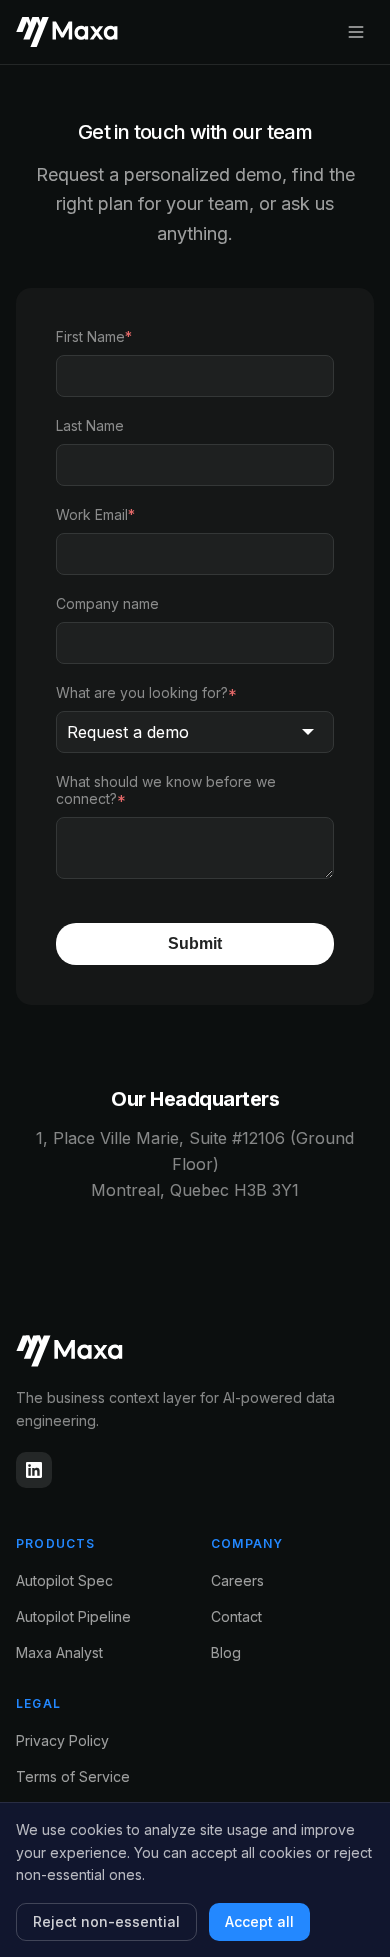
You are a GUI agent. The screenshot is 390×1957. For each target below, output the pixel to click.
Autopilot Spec (64, 1580)
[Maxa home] (195, 1351)
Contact (236, 1616)
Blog (226, 1652)
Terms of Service (73, 1776)
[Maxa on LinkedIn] (34, 1470)
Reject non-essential (106, 1921)
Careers (237, 1580)
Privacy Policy (62, 1740)
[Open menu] (356, 32)
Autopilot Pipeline (73, 1616)
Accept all (259, 1921)
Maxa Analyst (59, 1652)
